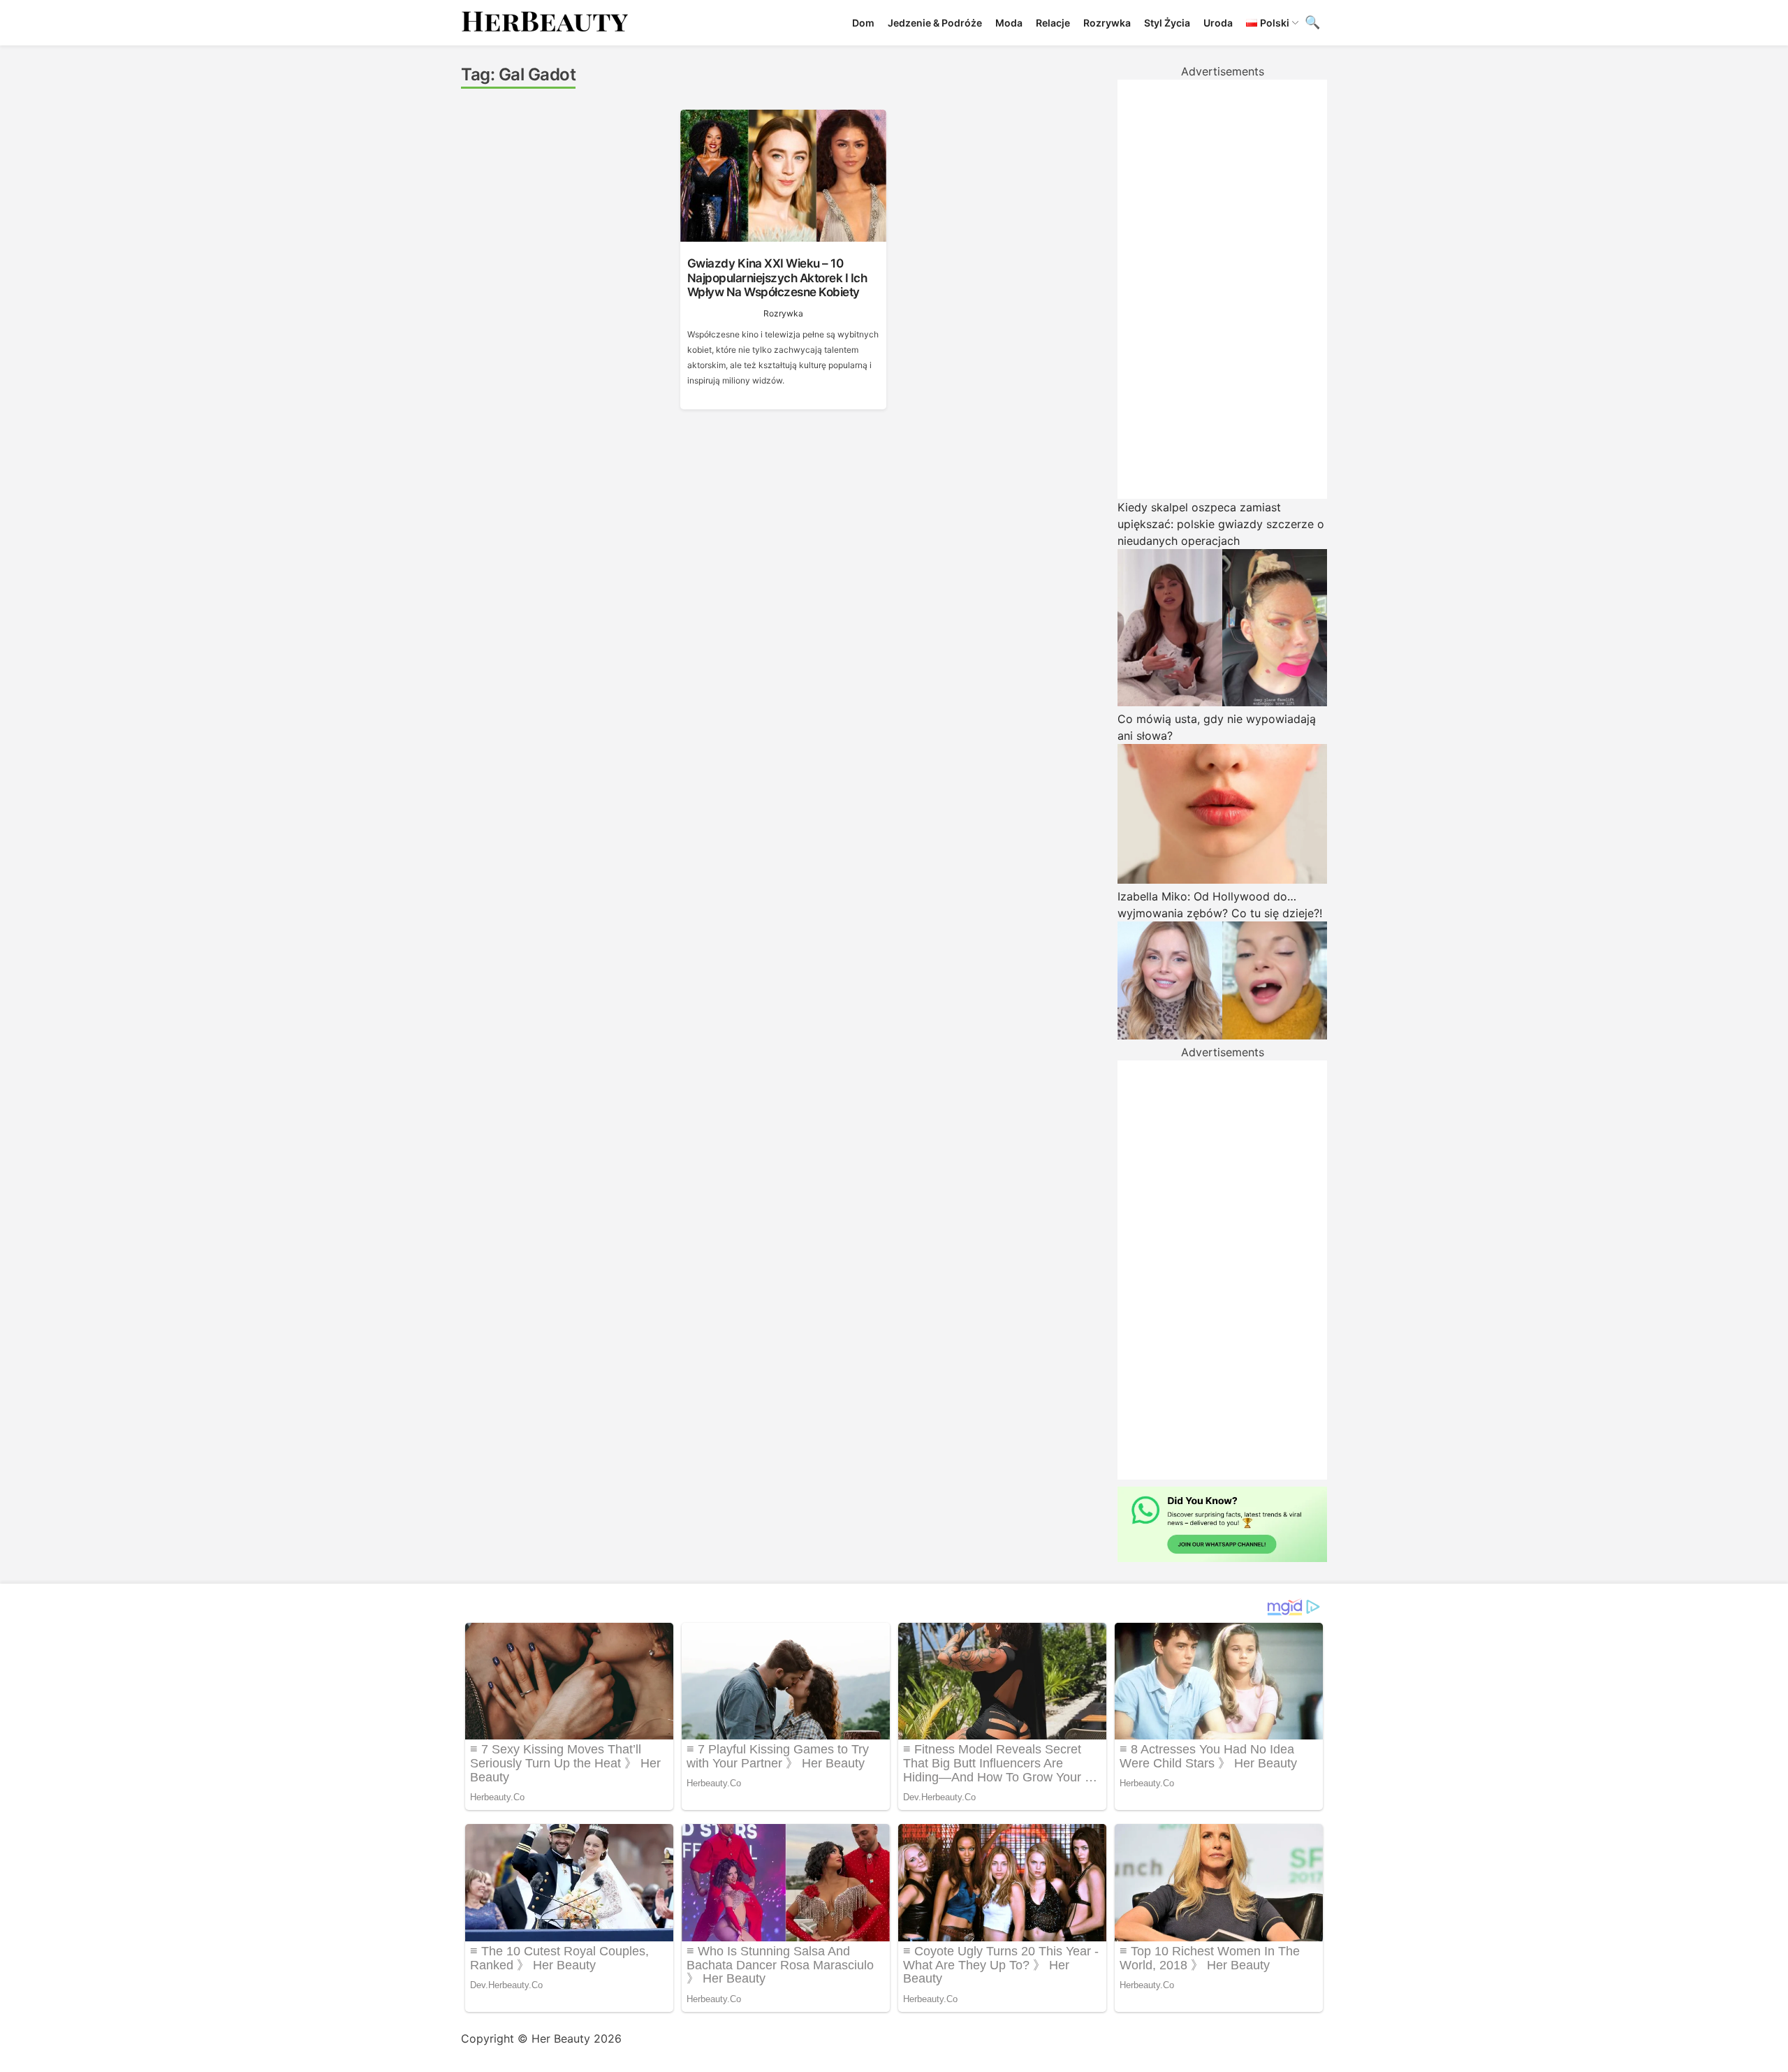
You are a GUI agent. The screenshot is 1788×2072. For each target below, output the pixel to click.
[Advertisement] (1222, 289)
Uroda (1218, 23)
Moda (1009, 23)
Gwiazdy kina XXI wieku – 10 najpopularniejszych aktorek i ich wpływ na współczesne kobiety (777, 278)
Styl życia (1167, 23)
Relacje (1053, 23)
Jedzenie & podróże (935, 23)
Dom (863, 23)
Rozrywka (1107, 23)
